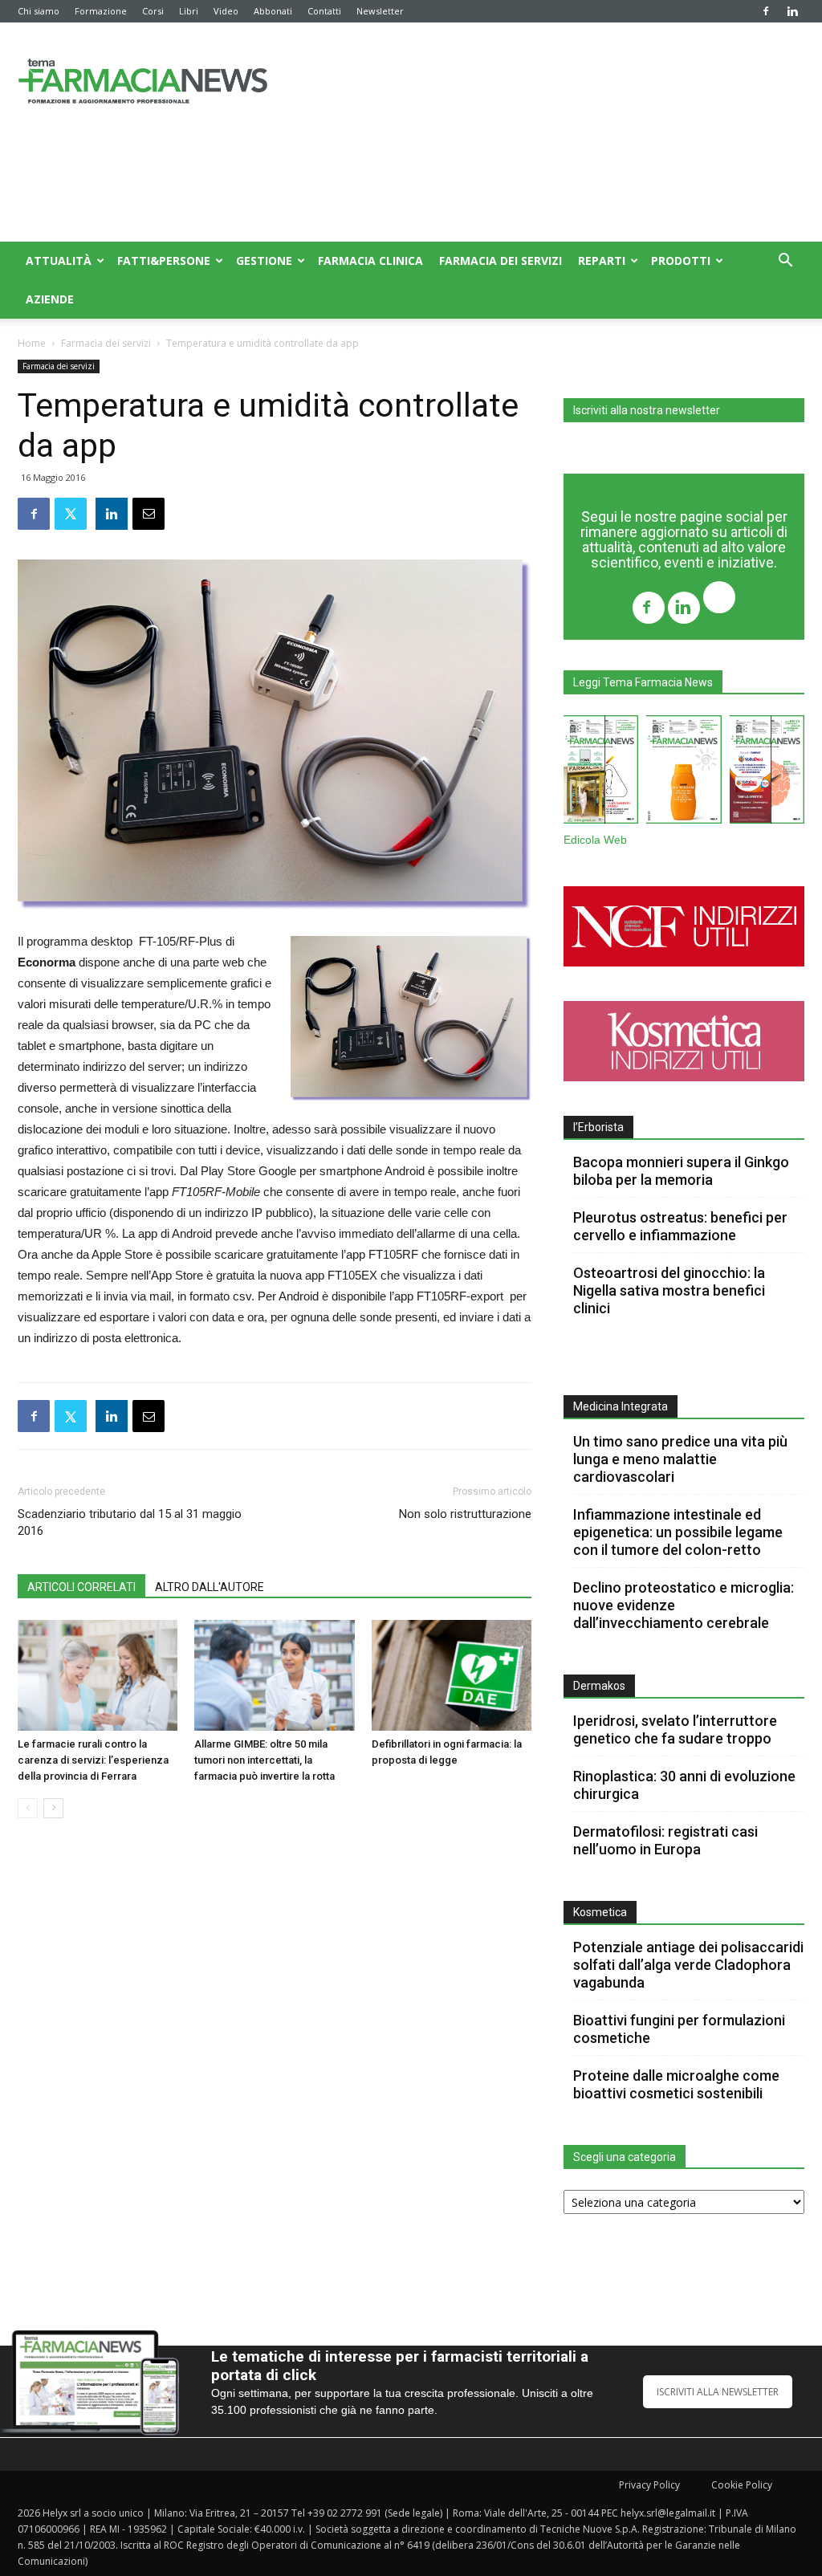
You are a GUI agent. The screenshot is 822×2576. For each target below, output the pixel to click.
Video (226, 11)
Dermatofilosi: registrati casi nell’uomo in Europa (665, 1840)
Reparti (602, 260)
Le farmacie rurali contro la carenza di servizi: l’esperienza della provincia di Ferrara (93, 1760)
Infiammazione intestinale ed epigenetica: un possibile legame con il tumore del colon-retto (678, 1532)
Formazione (101, 11)
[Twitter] (719, 599)
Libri (189, 11)
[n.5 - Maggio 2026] (767, 773)
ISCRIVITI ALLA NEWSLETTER (718, 2392)
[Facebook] (766, 11)
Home (32, 343)
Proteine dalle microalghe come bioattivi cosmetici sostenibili (676, 2084)
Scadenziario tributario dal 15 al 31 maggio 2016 (130, 1522)
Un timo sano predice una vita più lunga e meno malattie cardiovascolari (680, 1459)
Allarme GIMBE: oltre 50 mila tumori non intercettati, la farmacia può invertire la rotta (265, 1760)
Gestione (264, 260)
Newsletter (380, 11)
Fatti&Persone (164, 260)
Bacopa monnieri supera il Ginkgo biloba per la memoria (681, 1171)
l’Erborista (598, 1127)
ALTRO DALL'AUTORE (210, 1587)
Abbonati (273, 11)
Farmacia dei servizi (501, 260)
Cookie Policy (742, 2485)
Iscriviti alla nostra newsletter (647, 410)
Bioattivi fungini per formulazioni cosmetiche (679, 2029)
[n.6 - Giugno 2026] (684, 773)
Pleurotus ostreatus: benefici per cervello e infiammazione (680, 1226)
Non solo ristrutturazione (465, 1514)
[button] (785, 262)
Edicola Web (595, 840)
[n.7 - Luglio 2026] (601, 773)
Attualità (59, 260)
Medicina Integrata (621, 1406)
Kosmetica (600, 1912)
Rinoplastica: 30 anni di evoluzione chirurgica (684, 1785)
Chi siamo (39, 11)
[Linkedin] (792, 11)
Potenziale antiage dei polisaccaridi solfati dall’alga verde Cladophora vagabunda (688, 1965)
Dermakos (599, 1686)
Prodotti (681, 260)
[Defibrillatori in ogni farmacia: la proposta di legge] (452, 1675)
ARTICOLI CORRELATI (81, 1587)
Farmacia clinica (370, 260)
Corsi (153, 11)
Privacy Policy (649, 2485)
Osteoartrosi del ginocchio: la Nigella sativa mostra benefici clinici (669, 1290)
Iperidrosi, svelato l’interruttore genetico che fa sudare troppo (675, 1730)
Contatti (324, 11)
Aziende (50, 299)
